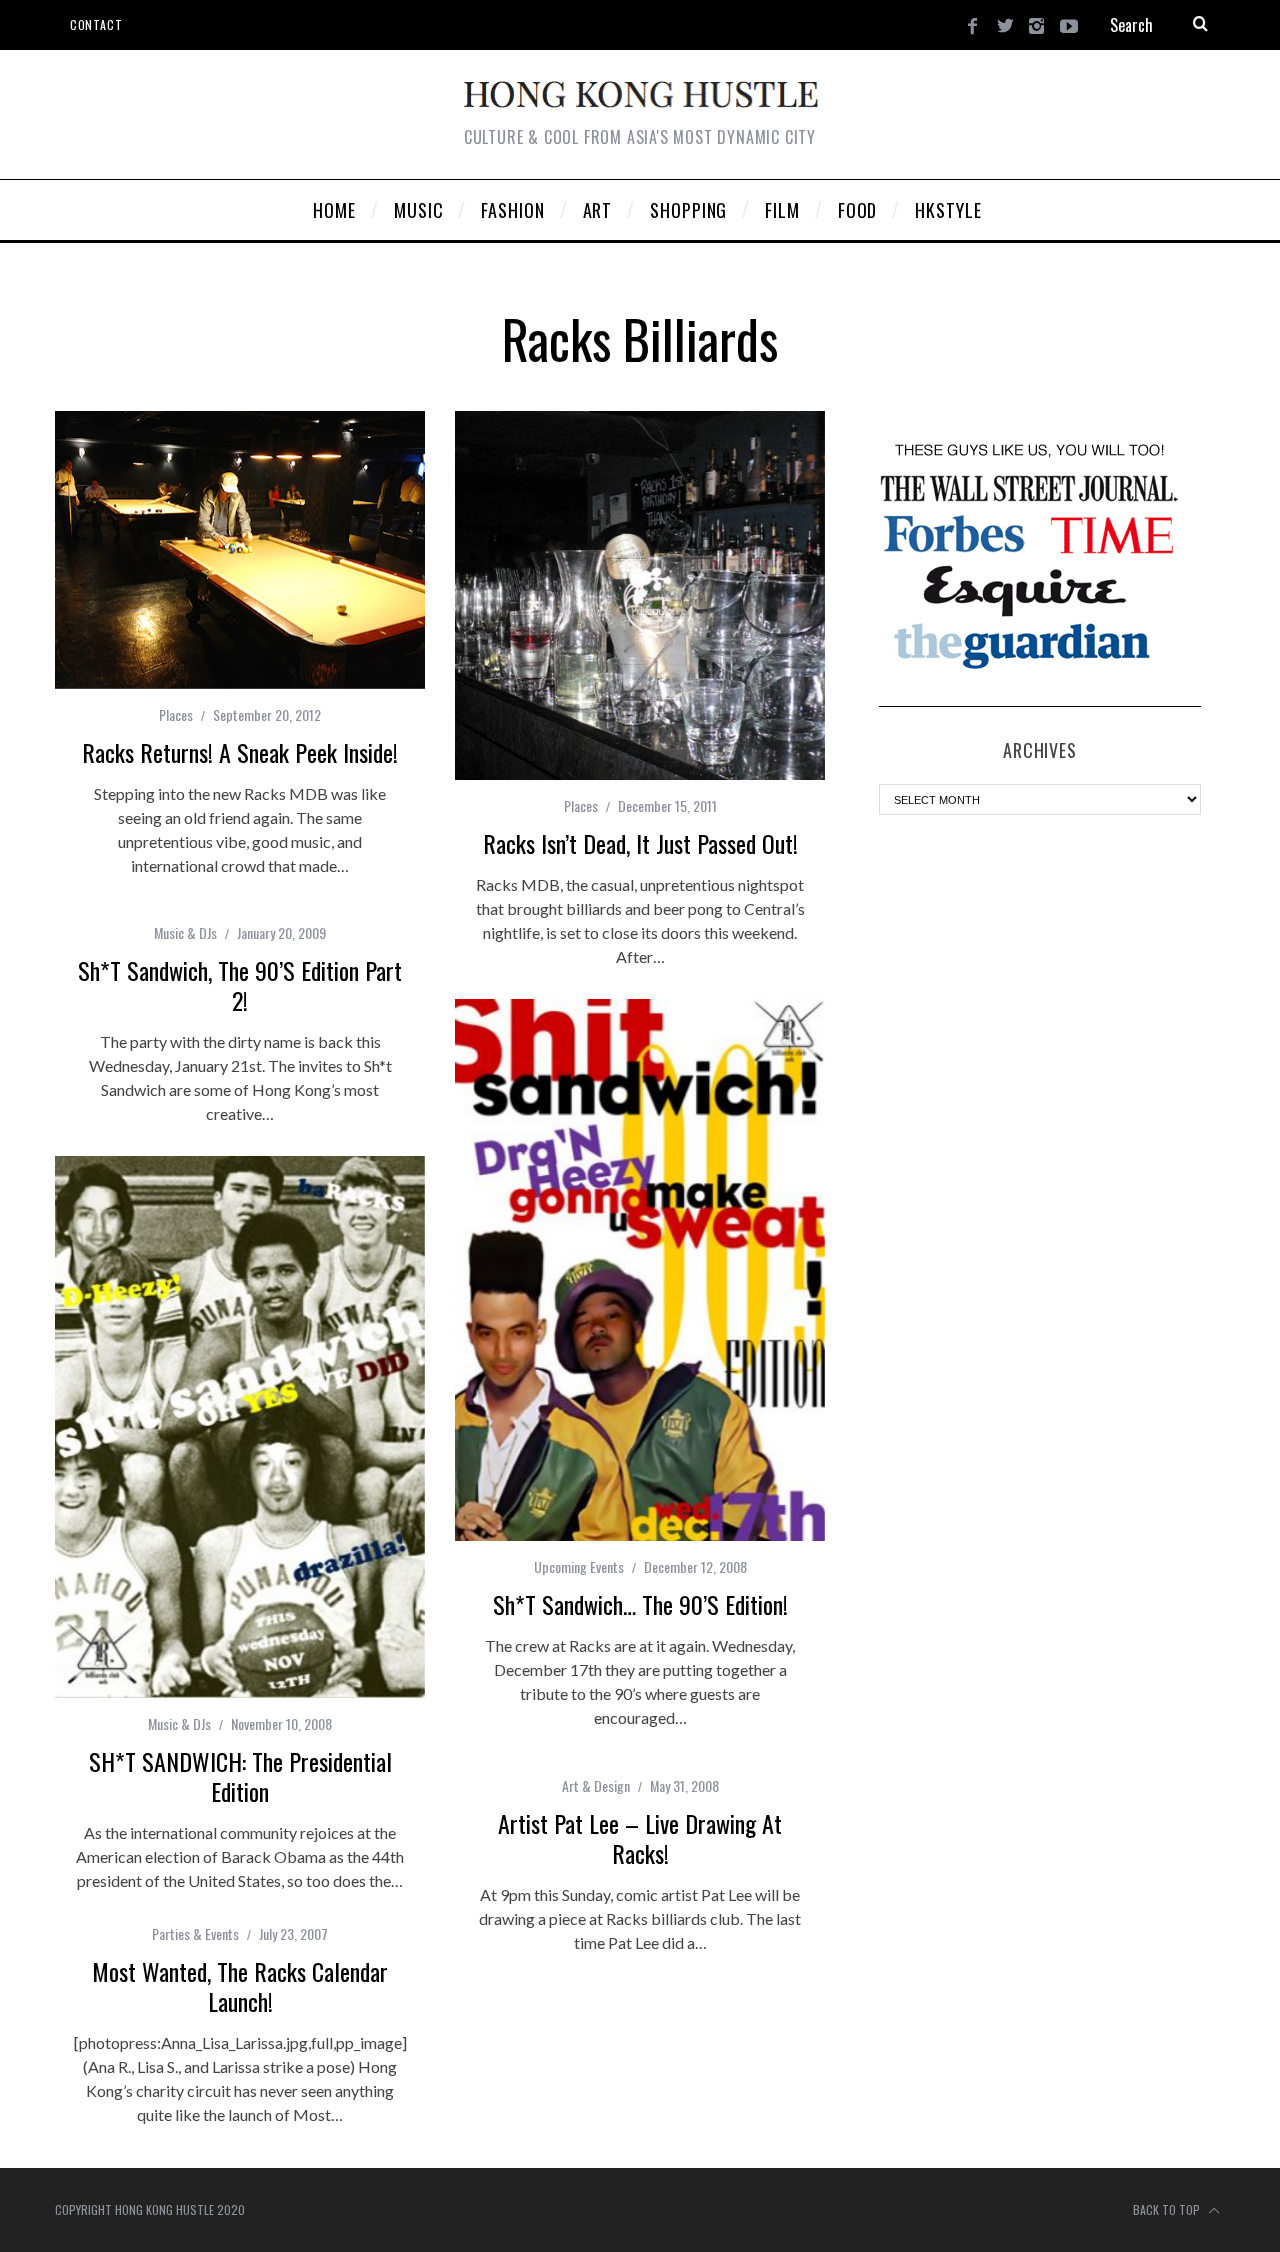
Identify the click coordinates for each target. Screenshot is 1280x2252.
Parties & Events (195, 1933)
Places (176, 714)
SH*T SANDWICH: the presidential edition (240, 1776)
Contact (96, 24)
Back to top (1168, 2209)
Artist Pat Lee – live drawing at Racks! (640, 1838)
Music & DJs (185, 932)
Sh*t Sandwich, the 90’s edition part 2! (240, 985)
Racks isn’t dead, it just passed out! (640, 843)
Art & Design (596, 1785)
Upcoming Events (579, 1566)
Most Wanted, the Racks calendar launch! (240, 1986)
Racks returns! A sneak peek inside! (240, 752)
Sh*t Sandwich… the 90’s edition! (640, 1604)
